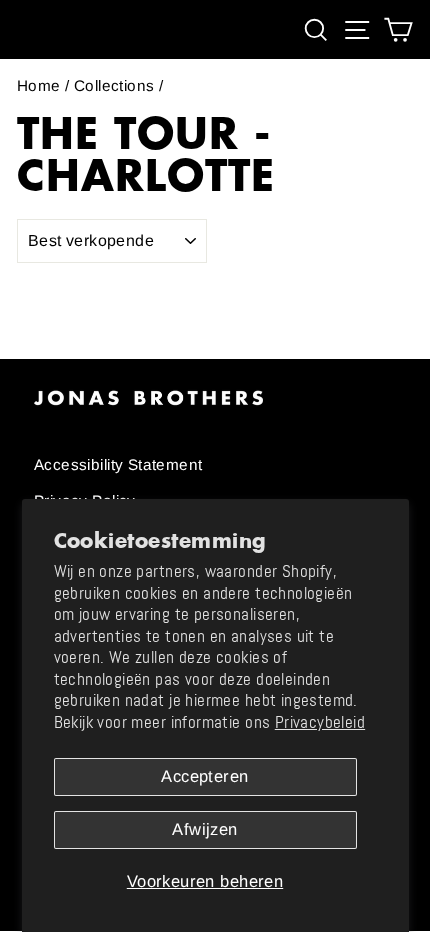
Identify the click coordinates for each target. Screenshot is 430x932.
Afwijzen (204, 829)
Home (39, 85)
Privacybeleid (320, 722)
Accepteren (204, 776)
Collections (114, 85)
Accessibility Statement (118, 464)
